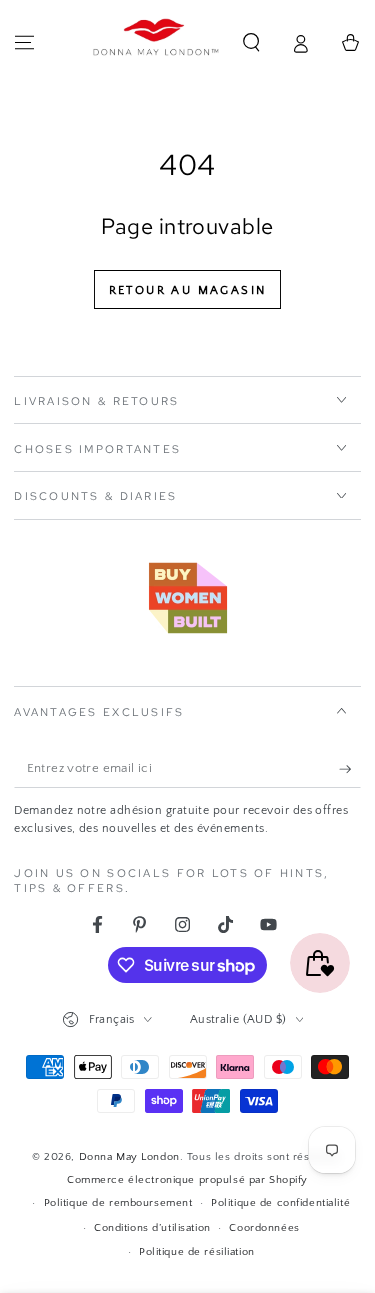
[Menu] (24, 43)
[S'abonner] (350, 769)
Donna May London (129, 1156)
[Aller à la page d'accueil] (156, 43)
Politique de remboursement (118, 1202)
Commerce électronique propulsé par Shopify (187, 1179)
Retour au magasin (188, 290)
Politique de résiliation (197, 1251)
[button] (251, 43)
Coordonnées (264, 1227)
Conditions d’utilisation (152, 1227)
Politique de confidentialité (280, 1202)
